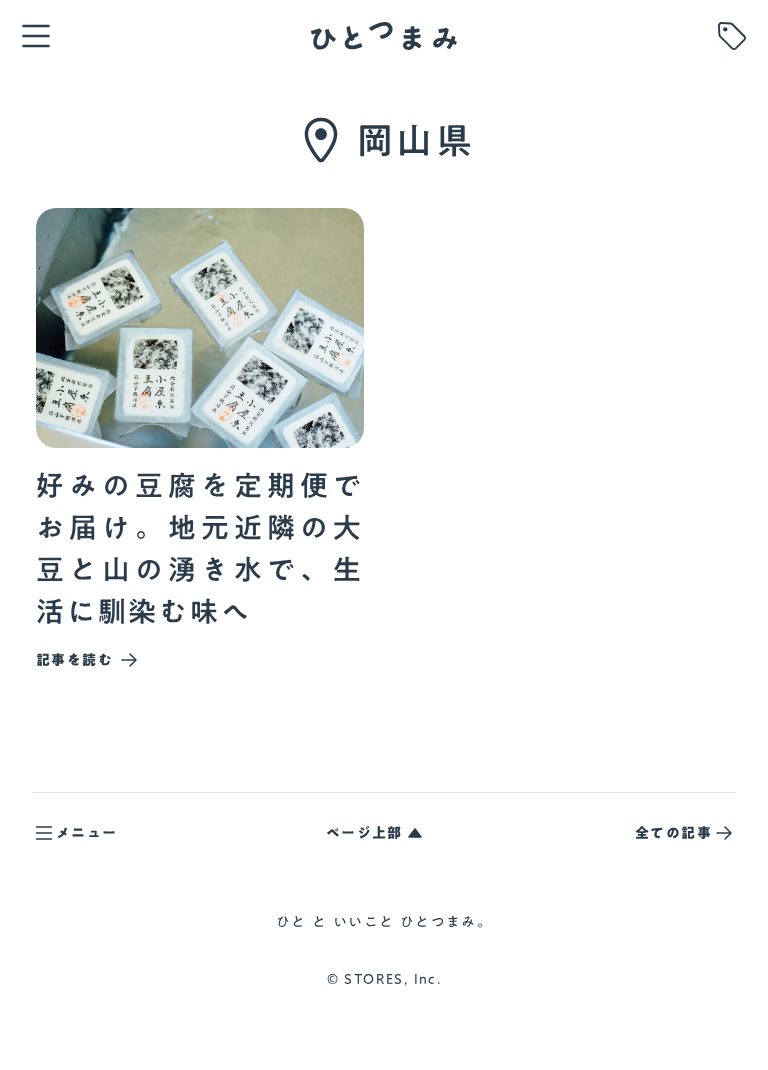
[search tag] (732, 36)
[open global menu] (36, 36)
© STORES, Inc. (384, 979)
